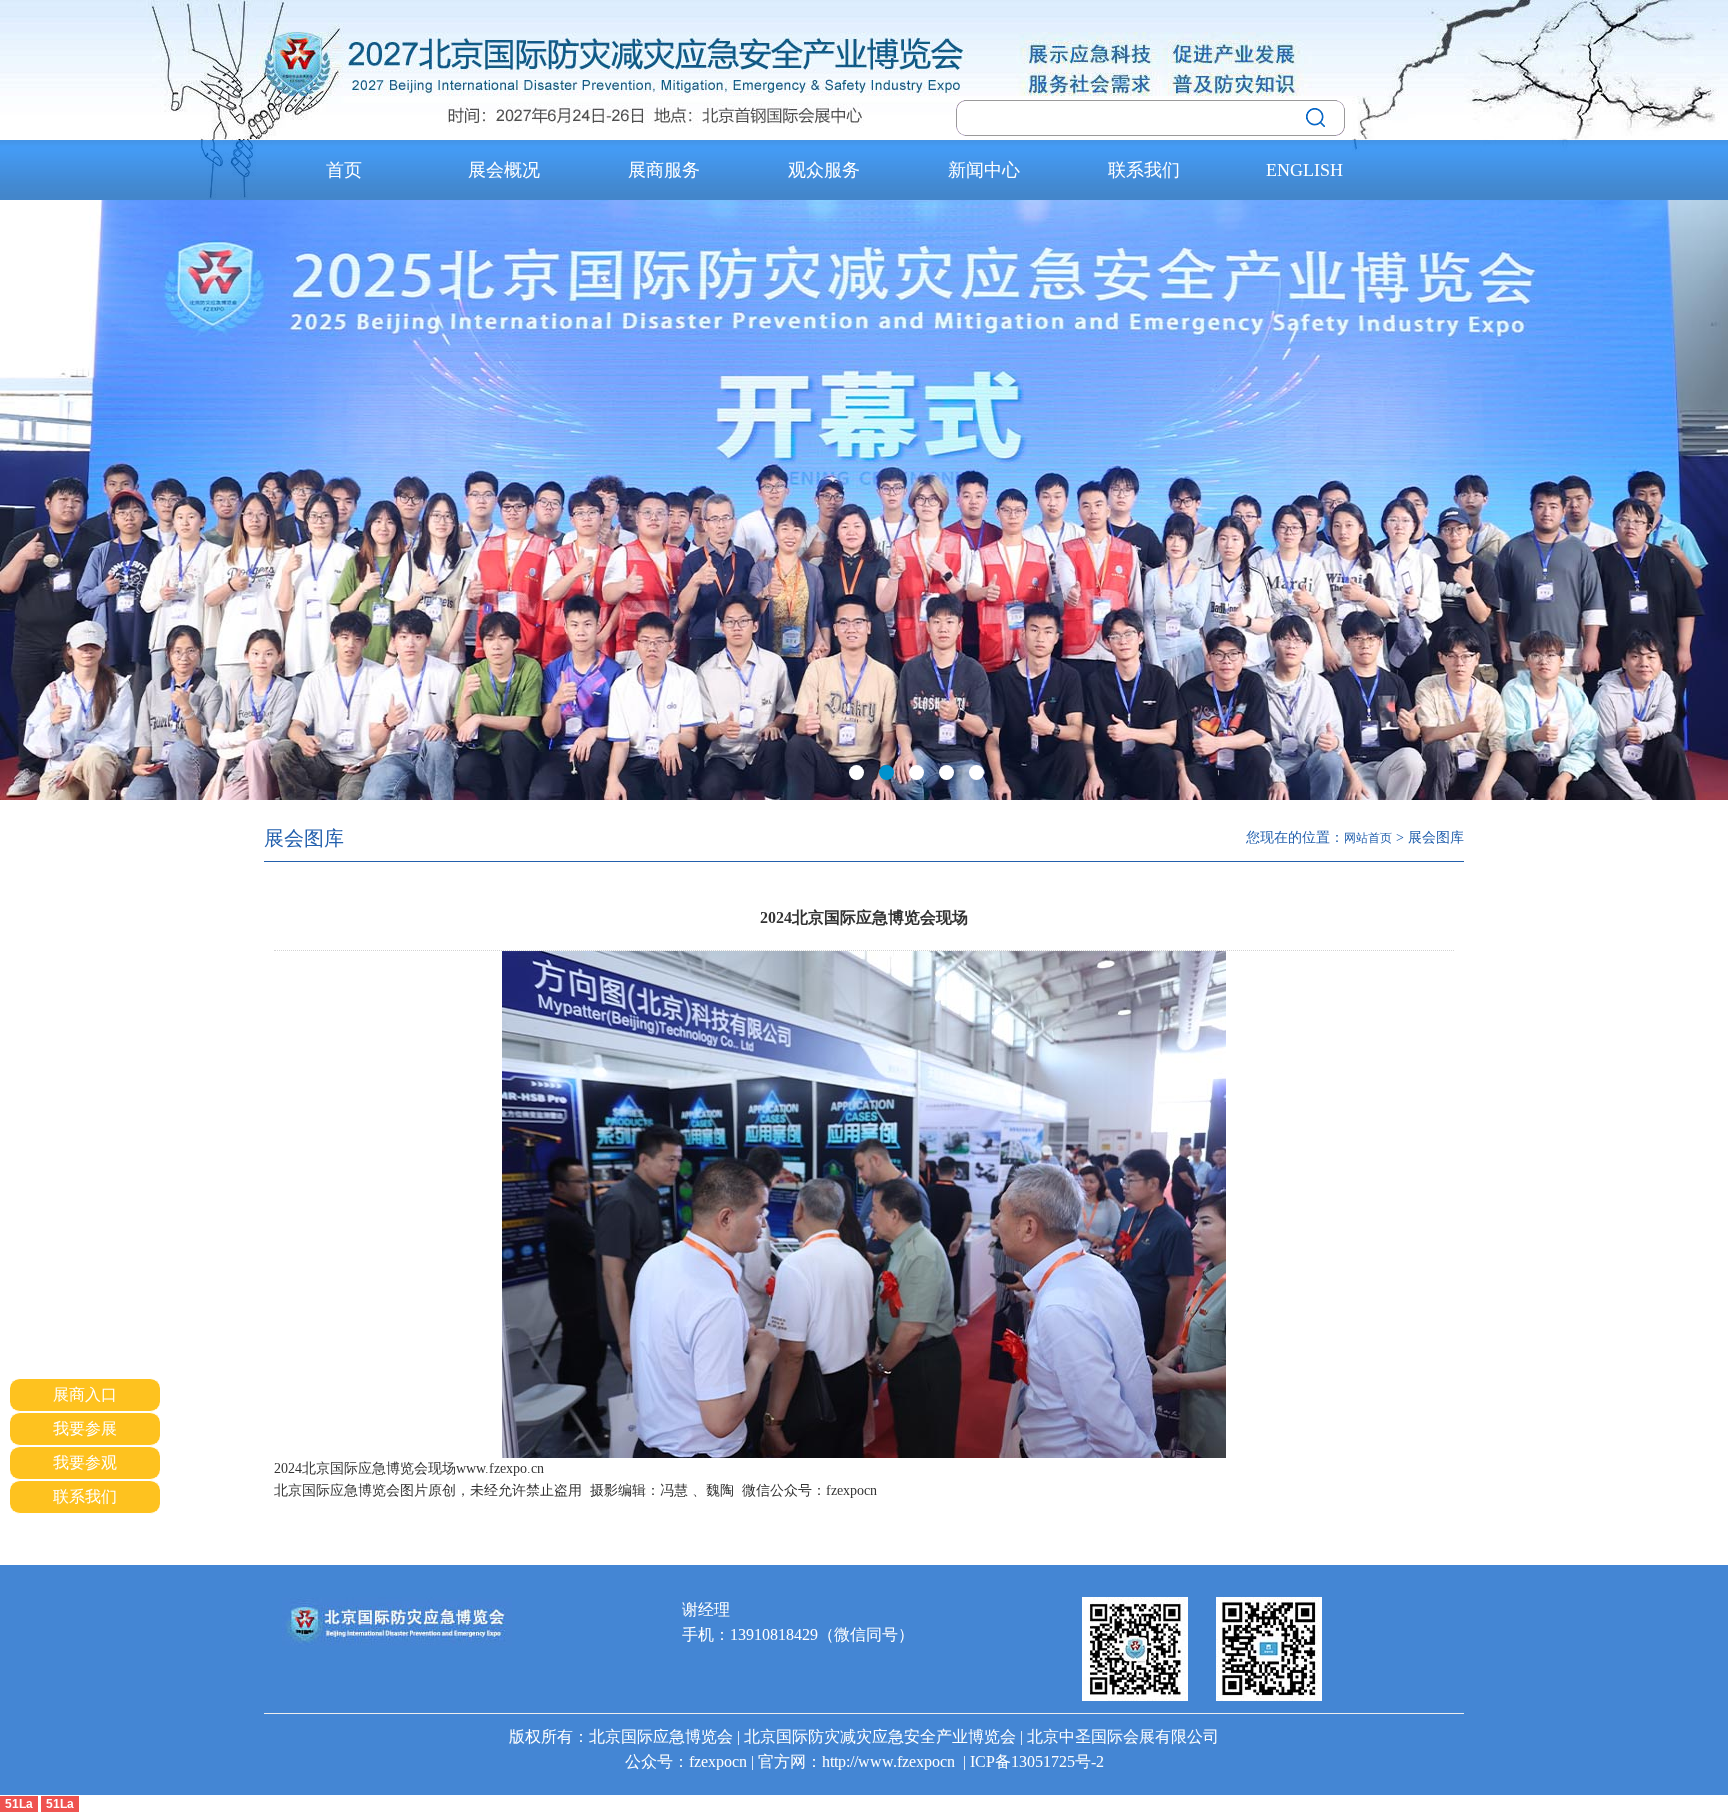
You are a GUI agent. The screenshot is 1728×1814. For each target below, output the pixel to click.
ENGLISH (1304, 170)
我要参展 (85, 1428)
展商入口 (85, 1394)
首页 (344, 170)
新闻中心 (984, 170)
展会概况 (504, 170)
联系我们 (1144, 170)
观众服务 (824, 170)
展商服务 (664, 170)
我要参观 (85, 1462)
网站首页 (1368, 838)
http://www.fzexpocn (888, 1761)
